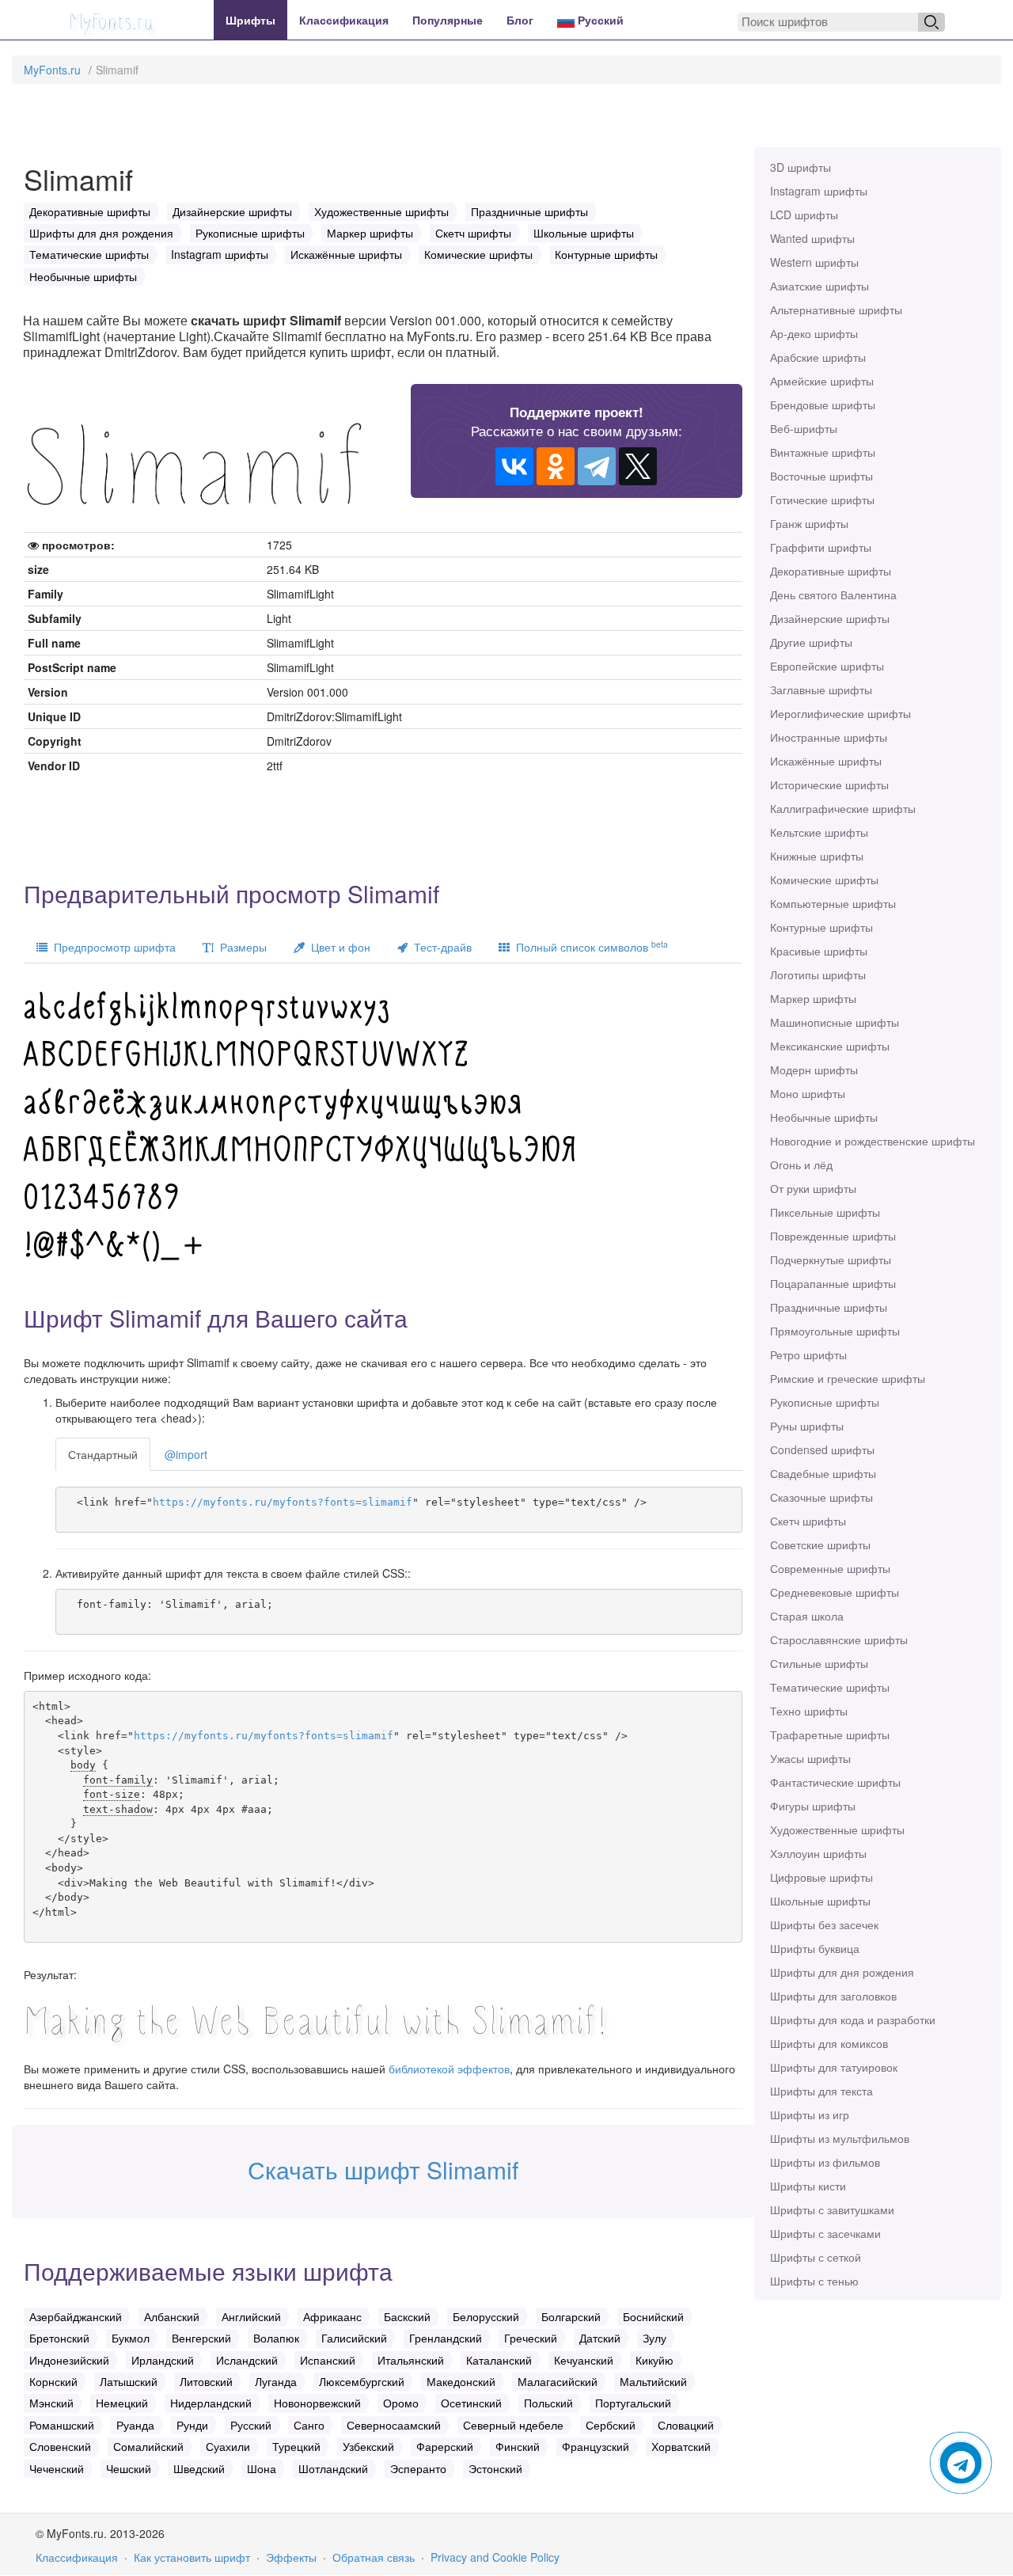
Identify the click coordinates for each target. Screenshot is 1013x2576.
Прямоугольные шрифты (835, 1331)
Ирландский (163, 2360)
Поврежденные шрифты (833, 1236)
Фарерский (445, 2446)
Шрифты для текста (821, 2091)
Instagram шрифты (819, 191)
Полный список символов (589, 946)
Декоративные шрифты (831, 571)
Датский (600, 2338)
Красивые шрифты (819, 951)
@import (186, 1454)
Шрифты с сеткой (816, 2257)
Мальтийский (653, 2381)
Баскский (407, 2316)
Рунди (192, 2425)
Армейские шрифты (822, 381)
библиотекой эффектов (449, 2069)
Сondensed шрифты (822, 1449)
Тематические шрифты (830, 1687)
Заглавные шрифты (821, 690)
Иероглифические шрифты (840, 713)
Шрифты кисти (808, 2186)
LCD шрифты (804, 215)
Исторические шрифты (829, 785)
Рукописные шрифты (825, 1402)
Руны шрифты (807, 1426)
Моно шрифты (808, 1093)
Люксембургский (362, 2381)
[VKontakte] (514, 466)
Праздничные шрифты (829, 1307)
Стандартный (103, 1454)
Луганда (276, 2381)
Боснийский (653, 2316)
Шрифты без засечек (824, 1924)
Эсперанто (418, 2468)
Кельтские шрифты (819, 832)
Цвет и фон (338, 947)
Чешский (129, 2468)
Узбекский (368, 2446)
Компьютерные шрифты (833, 903)
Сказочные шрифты (821, 1497)
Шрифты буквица (815, 1948)
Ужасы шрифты (810, 1758)
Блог (520, 20)
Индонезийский (69, 2360)
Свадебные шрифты (823, 1473)
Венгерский (201, 2338)
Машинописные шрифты (835, 1022)
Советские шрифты (820, 1544)
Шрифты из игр (810, 2114)
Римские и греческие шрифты (848, 1378)
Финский (518, 2446)
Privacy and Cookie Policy (495, 2557)
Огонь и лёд (801, 1165)
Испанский (328, 2360)
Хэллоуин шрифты (818, 1853)
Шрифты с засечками (825, 2233)
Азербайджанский (76, 2316)
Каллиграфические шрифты (843, 808)
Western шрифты (814, 262)
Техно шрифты (809, 1711)
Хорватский (681, 2446)
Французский (596, 2446)
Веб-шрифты (804, 428)
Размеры (240, 947)
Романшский (62, 2425)
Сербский (611, 2425)
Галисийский (354, 2338)
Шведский (199, 2468)
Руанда (135, 2425)
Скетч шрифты (808, 1521)
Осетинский (471, 2403)
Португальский (633, 2403)
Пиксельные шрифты (825, 1212)
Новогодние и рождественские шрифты (873, 1141)
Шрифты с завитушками (832, 2209)
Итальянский (411, 2360)
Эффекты (291, 2557)
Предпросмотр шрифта (112, 947)
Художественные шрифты (837, 1829)
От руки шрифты (813, 1188)
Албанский (172, 2316)
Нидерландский (211, 2403)
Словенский (60, 2446)
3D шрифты (801, 167)
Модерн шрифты (814, 1070)
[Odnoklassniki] (556, 466)
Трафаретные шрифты (830, 1734)
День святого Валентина (833, 595)
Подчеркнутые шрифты (831, 1260)
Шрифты (250, 20)
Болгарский (571, 2316)
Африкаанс (332, 2316)
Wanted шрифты (812, 238)
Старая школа (807, 1616)
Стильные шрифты (819, 1663)
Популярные (448, 20)
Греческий (531, 2338)
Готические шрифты (822, 500)
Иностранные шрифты (829, 737)
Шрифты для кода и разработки (853, 2019)
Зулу (654, 2338)
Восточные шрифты (821, 476)
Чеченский (57, 2468)
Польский (548, 2403)
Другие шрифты (811, 642)
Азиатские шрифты (820, 286)
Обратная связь (374, 2557)
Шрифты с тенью (814, 2281)
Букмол (131, 2338)
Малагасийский (558, 2381)
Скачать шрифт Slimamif (383, 2169)
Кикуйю (654, 2360)
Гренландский (446, 2338)
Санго (309, 2425)
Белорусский (486, 2316)
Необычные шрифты (824, 1117)
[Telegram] (597, 466)
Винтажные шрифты (823, 452)
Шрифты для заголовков (833, 1996)
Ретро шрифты (808, 1354)
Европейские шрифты (827, 666)
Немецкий (122, 2403)
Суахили (228, 2446)
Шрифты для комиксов (829, 2043)
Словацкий (686, 2425)
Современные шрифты (830, 1568)
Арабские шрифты (818, 357)
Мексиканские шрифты (830, 1046)
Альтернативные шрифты (836, 310)
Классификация (344, 20)
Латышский (129, 2381)
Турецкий (296, 2446)
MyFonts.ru (52, 70)
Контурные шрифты (821, 927)
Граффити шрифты (821, 547)
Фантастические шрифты (835, 1782)
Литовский (206, 2381)
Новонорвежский (317, 2403)
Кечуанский (584, 2360)
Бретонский (59, 2338)
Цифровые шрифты (821, 1877)
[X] (638, 466)
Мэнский (51, 2403)
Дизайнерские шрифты (830, 618)
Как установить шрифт (192, 2557)
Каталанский (499, 2360)
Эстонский (495, 2468)
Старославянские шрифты (839, 1639)
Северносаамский (394, 2425)
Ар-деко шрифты (814, 333)
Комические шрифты (824, 880)
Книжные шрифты (817, 856)
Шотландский (333, 2468)
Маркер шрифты (813, 998)
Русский (599, 20)
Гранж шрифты (809, 523)
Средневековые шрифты (835, 1592)
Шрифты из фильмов (825, 2162)
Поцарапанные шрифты (833, 1283)
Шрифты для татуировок (834, 2067)
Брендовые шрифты (823, 405)
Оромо (401, 2403)
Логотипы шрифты (818, 975)
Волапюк (276, 2338)
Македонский (461, 2381)
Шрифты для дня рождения (842, 1972)
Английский (251, 2316)
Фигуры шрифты (813, 1806)
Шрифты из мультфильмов (840, 2138)
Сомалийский (148, 2446)
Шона (262, 2468)
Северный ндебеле (513, 2425)
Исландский (247, 2360)
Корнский (53, 2381)
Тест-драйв (440, 947)
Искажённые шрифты (826, 761)
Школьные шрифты (820, 1901)
